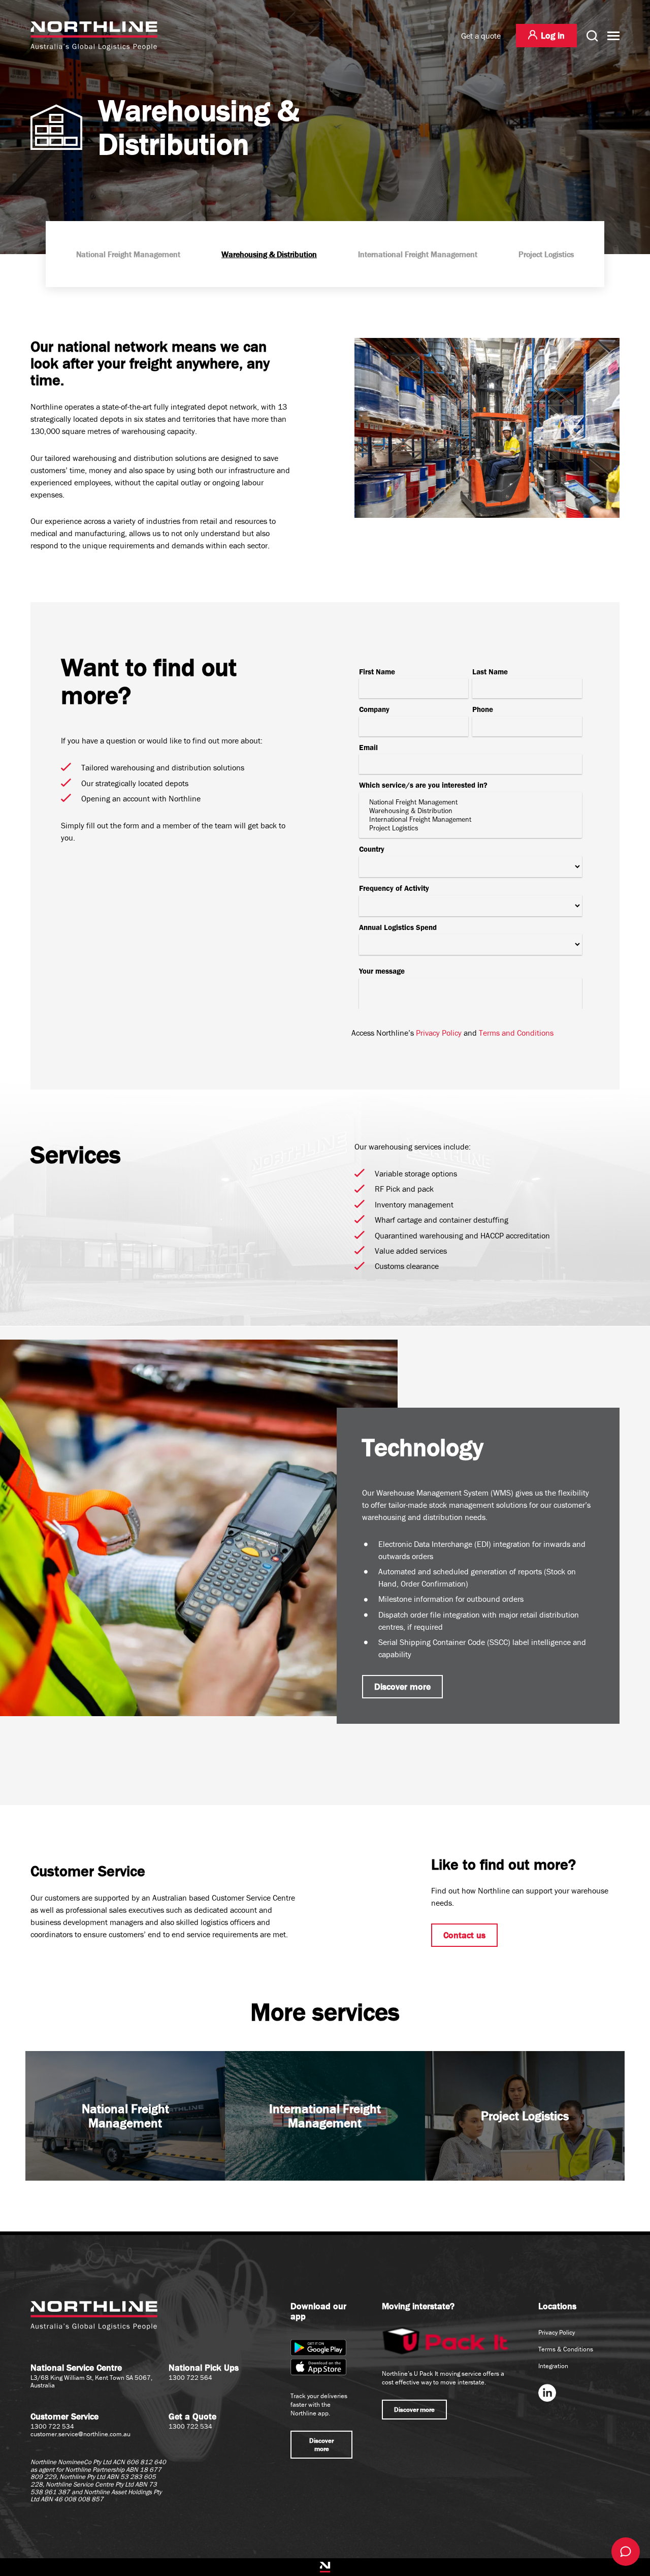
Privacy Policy (439, 1033)
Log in (553, 35)
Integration (553, 2366)
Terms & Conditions (566, 2349)
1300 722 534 (52, 2426)
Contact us (464, 1935)
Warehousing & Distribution (269, 254)
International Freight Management (418, 254)
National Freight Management (128, 254)
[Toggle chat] (626, 2552)
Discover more (402, 1686)
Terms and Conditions (516, 1033)
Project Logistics (546, 254)
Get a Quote (192, 2416)
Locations (557, 2306)
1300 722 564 (190, 2378)
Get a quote (481, 36)
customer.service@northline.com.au (80, 2434)
